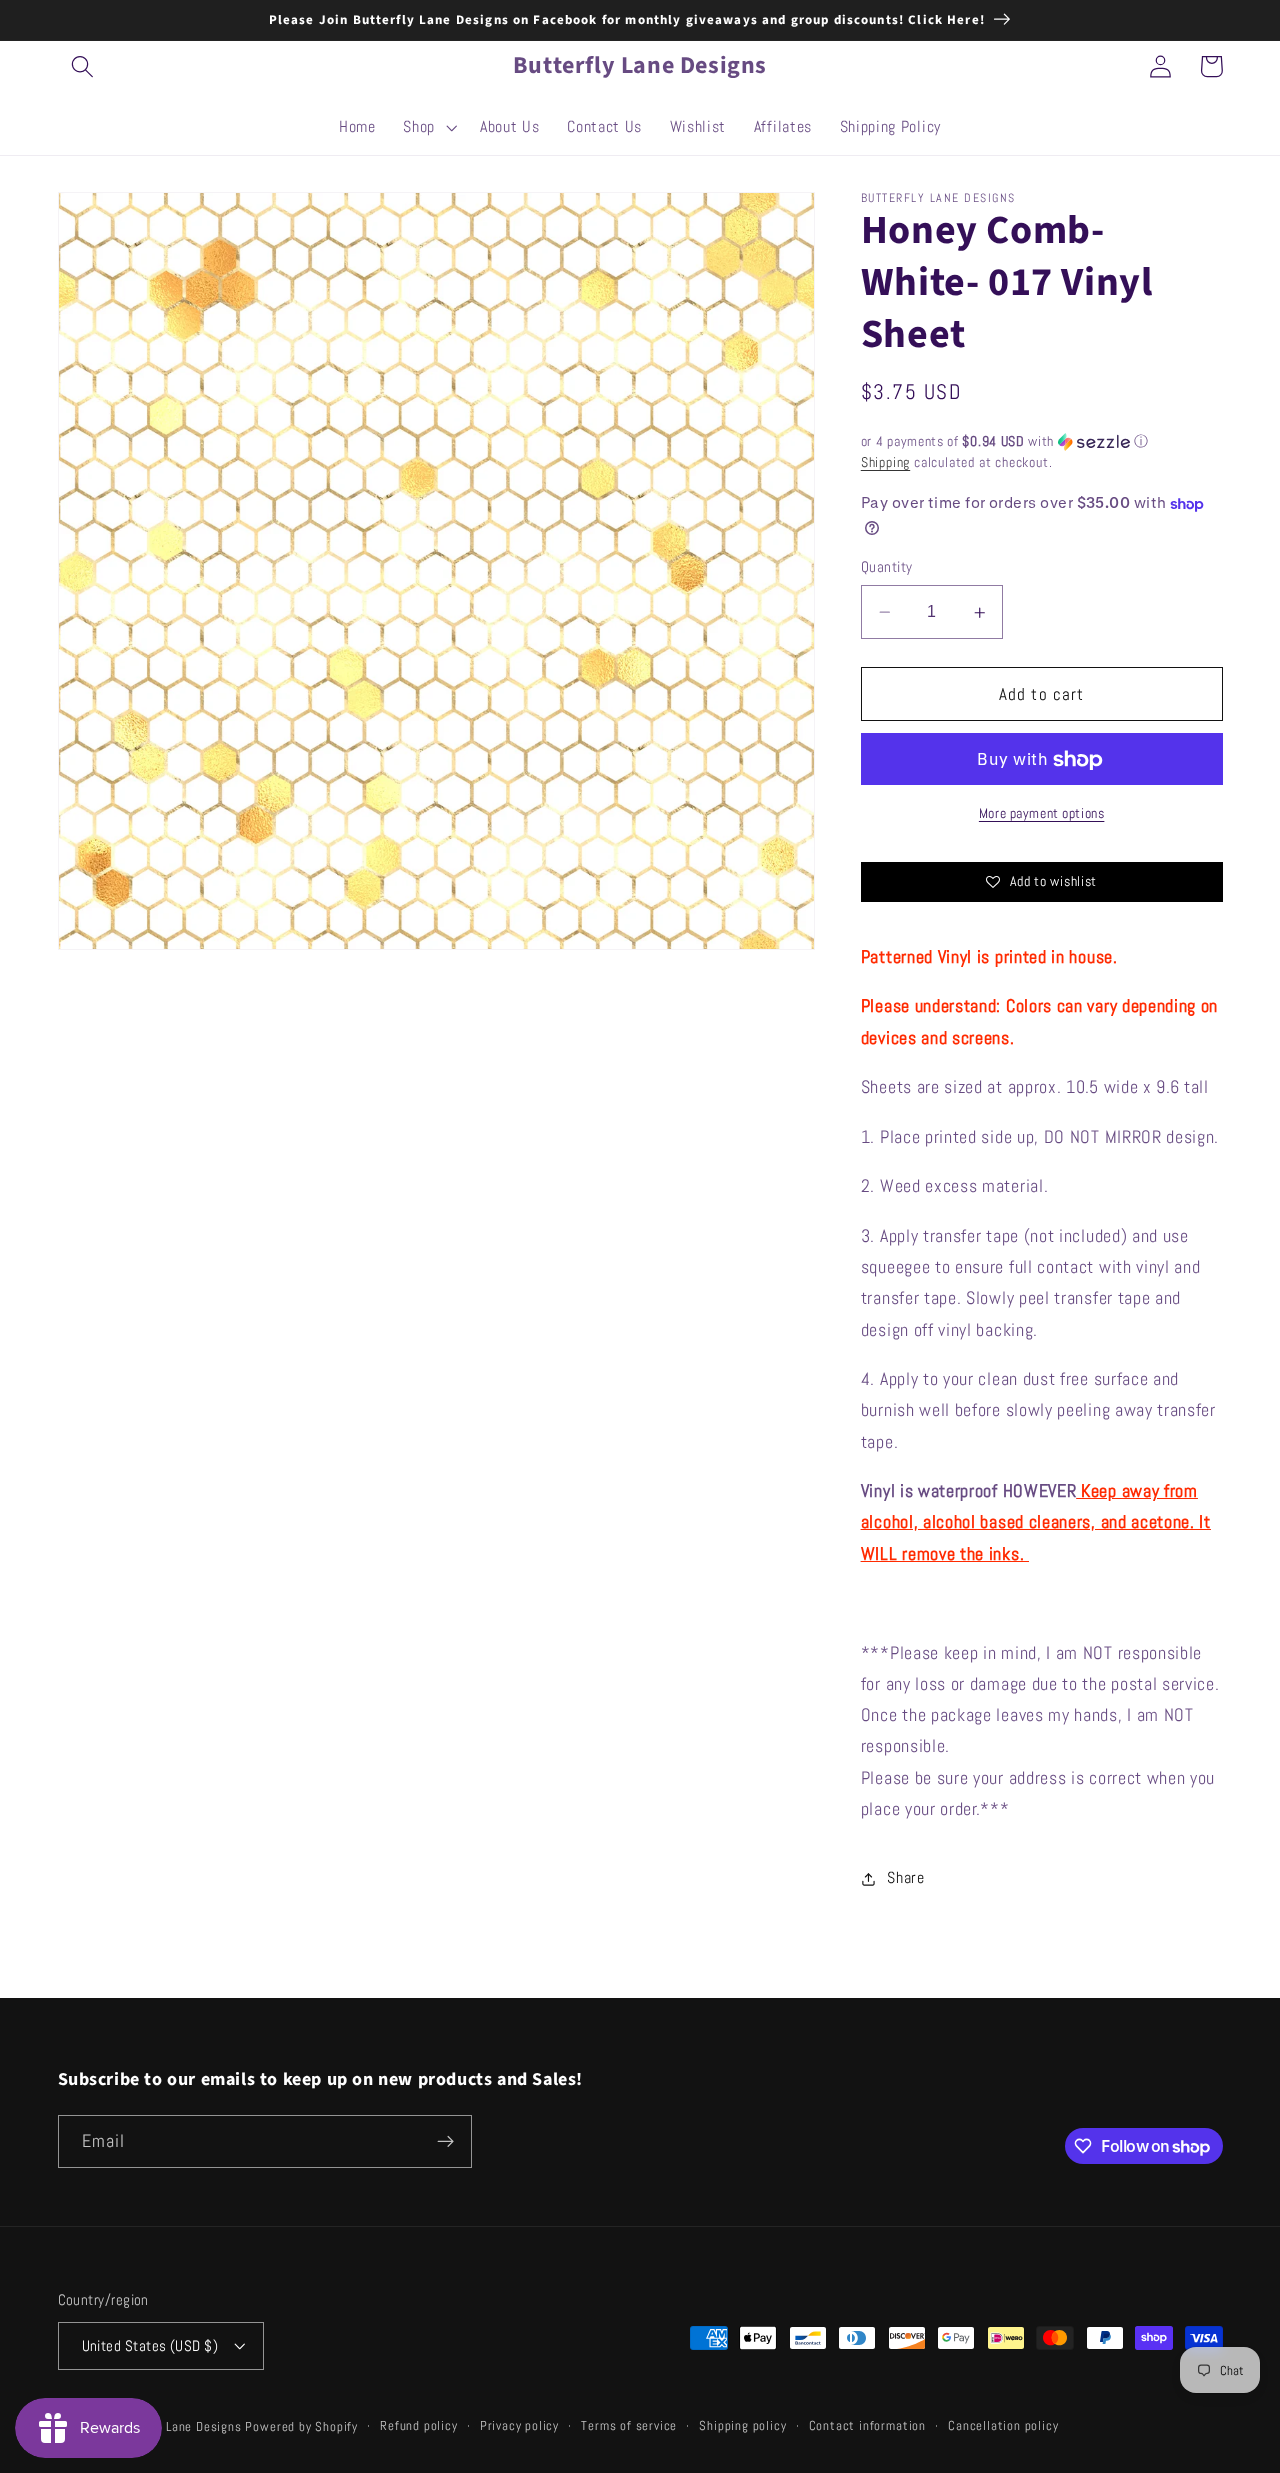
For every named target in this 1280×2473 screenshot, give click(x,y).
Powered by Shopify (301, 2427)
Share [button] (905, 1878)
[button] (83, 66)
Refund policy (418, 2426)
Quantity (887, 567)
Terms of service (629, 2426)
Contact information (867, 2426)
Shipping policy (742, 2426)
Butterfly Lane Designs (176, 2427)
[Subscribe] (445, 2142)
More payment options (1042, 814)
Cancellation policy (1003, 2426)
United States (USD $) (150, 2345)
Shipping (885, 463)
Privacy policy (519, 2426)
